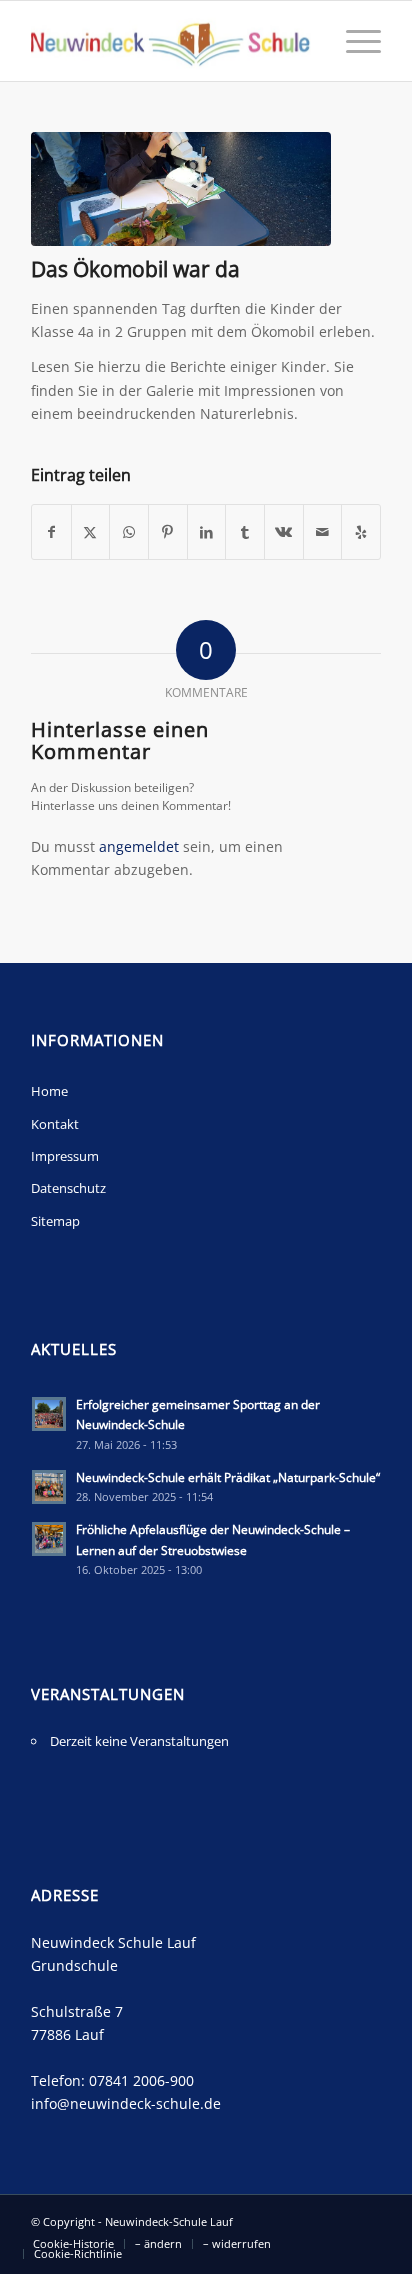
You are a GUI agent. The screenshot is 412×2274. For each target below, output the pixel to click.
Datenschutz (68, 1188)
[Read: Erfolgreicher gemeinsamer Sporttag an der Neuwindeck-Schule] (49, 1414)
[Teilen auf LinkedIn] (207, 532)
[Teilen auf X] (91, 532)
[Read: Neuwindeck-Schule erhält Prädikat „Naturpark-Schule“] (49, 1487)
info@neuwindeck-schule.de (126, 2103)
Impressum (65, 1156)
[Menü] (353, 41)
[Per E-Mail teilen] (323, 532)
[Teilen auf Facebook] (51, 532)
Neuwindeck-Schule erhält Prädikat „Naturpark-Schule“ (228, 1477)
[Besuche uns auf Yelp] (361, 532)
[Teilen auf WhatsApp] (129, 532)
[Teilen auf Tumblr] (245, 532)
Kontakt (55, 1124)
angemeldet (139, 846)
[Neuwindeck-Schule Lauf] (171, 41)
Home (49, 1091)
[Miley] (181, 189)
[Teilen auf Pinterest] (168, 532)
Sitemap (55, 1221)
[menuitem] (353, 41)
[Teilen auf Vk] (284, 532)
